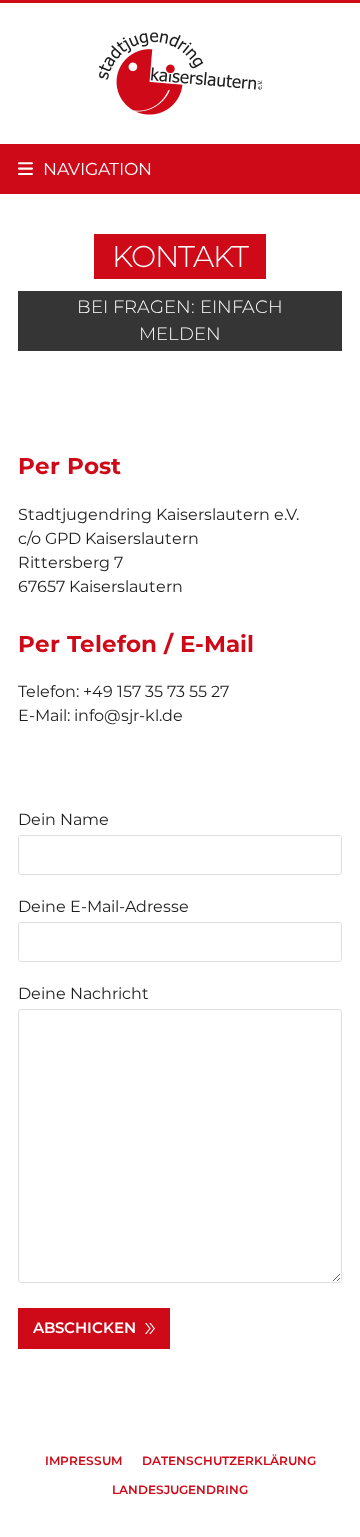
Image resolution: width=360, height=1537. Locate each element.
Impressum (83, 1460)
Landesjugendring (180, 1489)
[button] (85, 168)
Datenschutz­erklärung (229, 1460)
